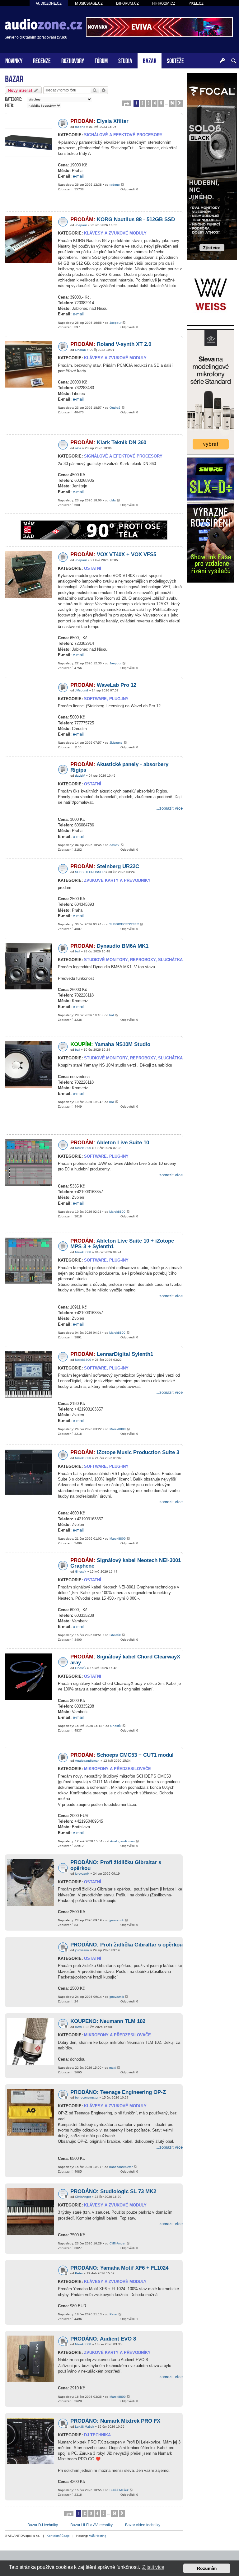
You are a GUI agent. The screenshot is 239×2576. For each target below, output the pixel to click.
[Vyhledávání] (234, 61)
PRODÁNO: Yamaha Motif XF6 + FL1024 (119, 2268)
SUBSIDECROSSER (90, 872)
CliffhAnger (83, 2197)
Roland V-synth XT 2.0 (111, 344)
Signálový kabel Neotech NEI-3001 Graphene (126, 1563)
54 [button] (172, 103)
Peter (79, 2273)
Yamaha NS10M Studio (110, 1044)
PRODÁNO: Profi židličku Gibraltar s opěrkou (116, 1865)
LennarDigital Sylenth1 (112, 1354)
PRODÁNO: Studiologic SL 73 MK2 (113, 2191)
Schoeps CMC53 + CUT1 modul (122, 1755)
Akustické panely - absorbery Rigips (119, 767)
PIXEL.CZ (196, 3)
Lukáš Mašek (84, 2427)
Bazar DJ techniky (43, 2525)
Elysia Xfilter (99, 121)
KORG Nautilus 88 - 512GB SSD (123, 219)
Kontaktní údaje (58, 2536)
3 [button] (149, 103)
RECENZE (42, 60)
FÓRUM (101, 60)
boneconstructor (87, 2097)
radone (80, 127)
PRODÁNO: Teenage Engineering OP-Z (118, 2092)
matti (78, 2027)
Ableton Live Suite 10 (110, 1143)
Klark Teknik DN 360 (108, 442)
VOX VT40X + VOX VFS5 (113, 554)
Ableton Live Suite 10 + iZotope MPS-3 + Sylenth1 (122, 1244)
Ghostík (81, 1572)
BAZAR (150, 60)
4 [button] (155, 103)
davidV (80, 776)
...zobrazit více (169, 808)
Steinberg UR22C (105, 866)
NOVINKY (14, 60)
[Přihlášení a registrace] (222, 61)
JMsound (82, 690)
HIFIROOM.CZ (164, 3)
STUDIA (125, 60)
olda (78, 448)
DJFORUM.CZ (127, 3)
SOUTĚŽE (175, 60)
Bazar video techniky (143, 2525)
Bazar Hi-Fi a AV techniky (91, 2525)
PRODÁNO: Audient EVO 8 (103, 2339)
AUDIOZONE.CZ (49, 3)
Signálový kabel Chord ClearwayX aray (125, 1660)
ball (77, 951)
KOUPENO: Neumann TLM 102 (108, 2021)
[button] (126, 103)
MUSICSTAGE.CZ (89, 3)
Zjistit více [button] (153, 2567)
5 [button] (161, 103)
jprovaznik (82, 1874)
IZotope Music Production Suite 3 (125, 1452)
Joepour (81, 225)
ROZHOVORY (73, 60)
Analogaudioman (87, 1761)
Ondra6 (80, 350)
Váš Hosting (98, 2536)
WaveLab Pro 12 (103, 685)
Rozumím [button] (207, 2568)
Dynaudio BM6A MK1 (109, 946)
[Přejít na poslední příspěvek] (123, 185)
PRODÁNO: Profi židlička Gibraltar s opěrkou (127, 1945)
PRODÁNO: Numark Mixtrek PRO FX (115, 2421)
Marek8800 (83, 1148)
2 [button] (142, 103)
